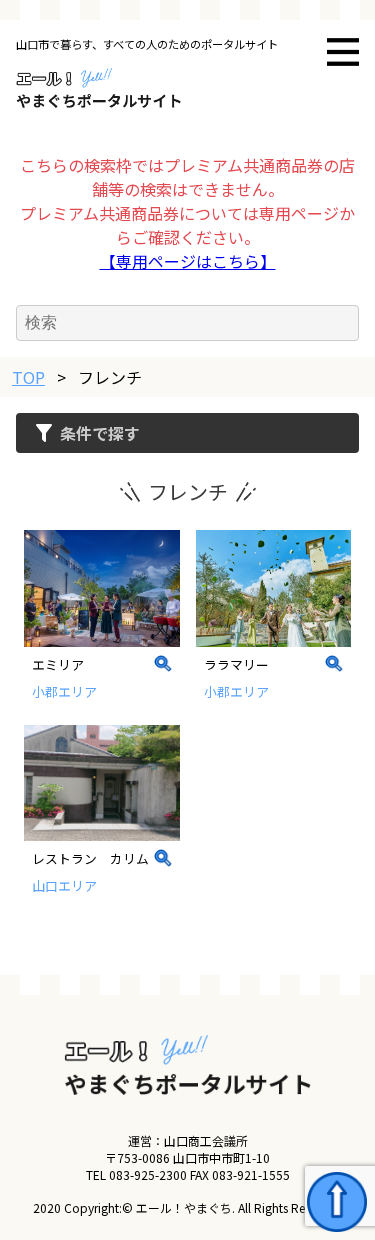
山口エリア (64, 885)
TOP (28, 377)
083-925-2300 (148, 1174)
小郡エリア (64, 691)
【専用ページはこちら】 (188, 261)
